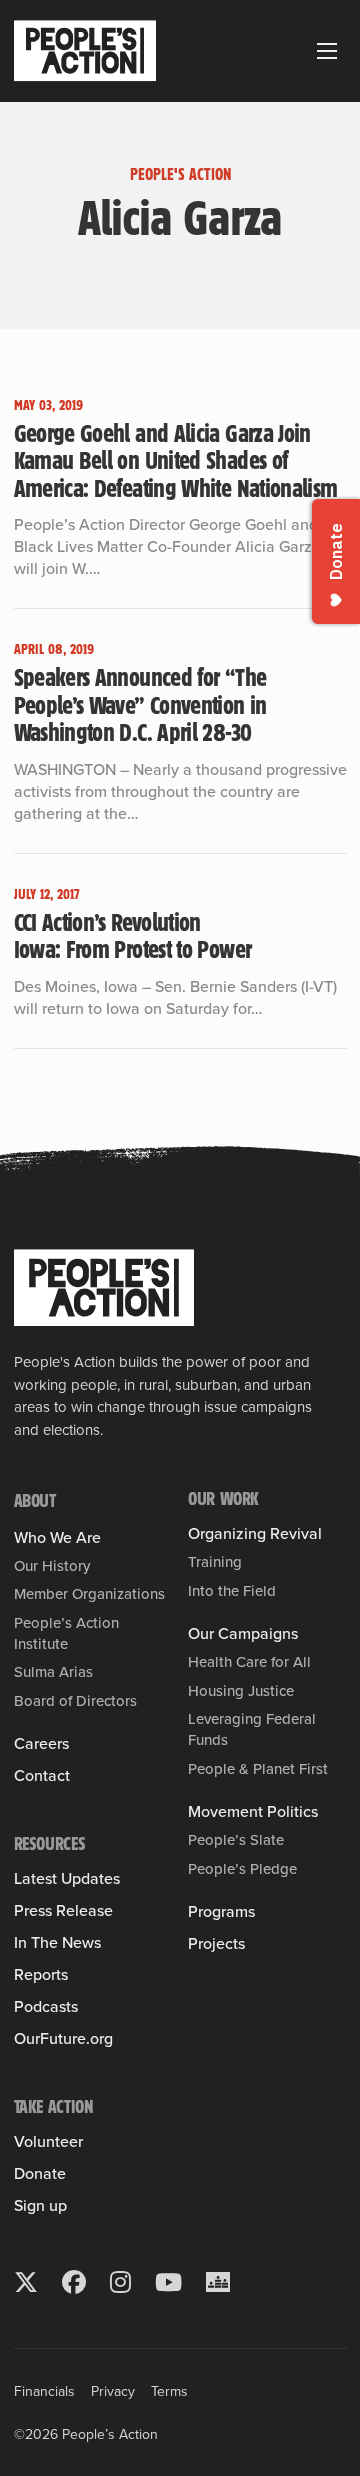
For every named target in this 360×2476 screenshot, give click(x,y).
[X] (26, 2282)
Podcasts (46, 2007)
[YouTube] (168, 2282)
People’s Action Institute (66, 1633)
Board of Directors (75, 1701)
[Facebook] (74, 2282)
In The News (57, 1943)
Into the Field (232, 1591)
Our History (52, 1566)
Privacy (113, 2391)
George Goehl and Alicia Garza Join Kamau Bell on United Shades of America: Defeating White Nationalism (176, 460)
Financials (44, 2391)
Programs (221, 1912)
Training (215, 1562)
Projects (216, 1944)
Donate (40, 2174)
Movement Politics (253, 1812)
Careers (41, 1744)
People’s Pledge (242, 1869)
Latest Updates (67, 1879)
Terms (169, 2391)
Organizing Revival (255, 1534)
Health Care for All (249, 1662)
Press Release (63, 1911)
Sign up (40, 2206)
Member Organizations (89, 1594)
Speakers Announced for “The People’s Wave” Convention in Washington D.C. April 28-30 (140, 704)
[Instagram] (120, 2282)
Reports (41, 1975)
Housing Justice (241, 1691)
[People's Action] (104, 1288)
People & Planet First (258, 1769)
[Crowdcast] (218, 2282)
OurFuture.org (63, 2039)
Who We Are (57, 1538)
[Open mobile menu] (327, 51)
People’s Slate (236, 1840)
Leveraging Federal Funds (252, 1729)
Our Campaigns (243, 1634)
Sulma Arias (53, 1672)
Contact (42, 1776)
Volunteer (48, 2142)
